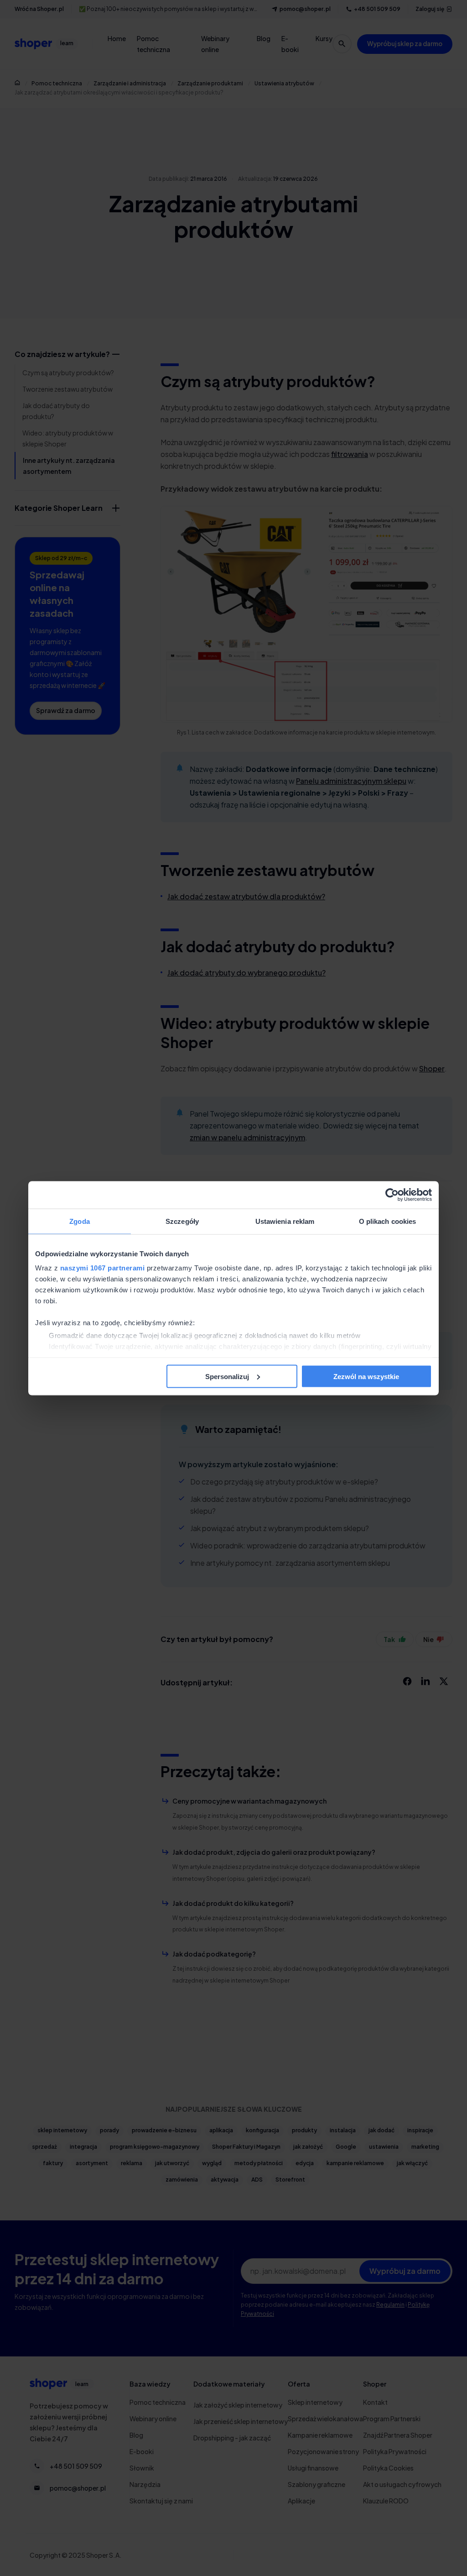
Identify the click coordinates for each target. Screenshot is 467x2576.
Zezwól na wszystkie (366, 1376)
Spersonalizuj (227, 1376)
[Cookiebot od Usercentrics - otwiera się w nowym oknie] (392, 1195)
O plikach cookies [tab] (388, 1221)
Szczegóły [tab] (182, 1221)
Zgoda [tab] (80, 1221)
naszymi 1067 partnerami (103, 1268)
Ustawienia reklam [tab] (285, 1221)
